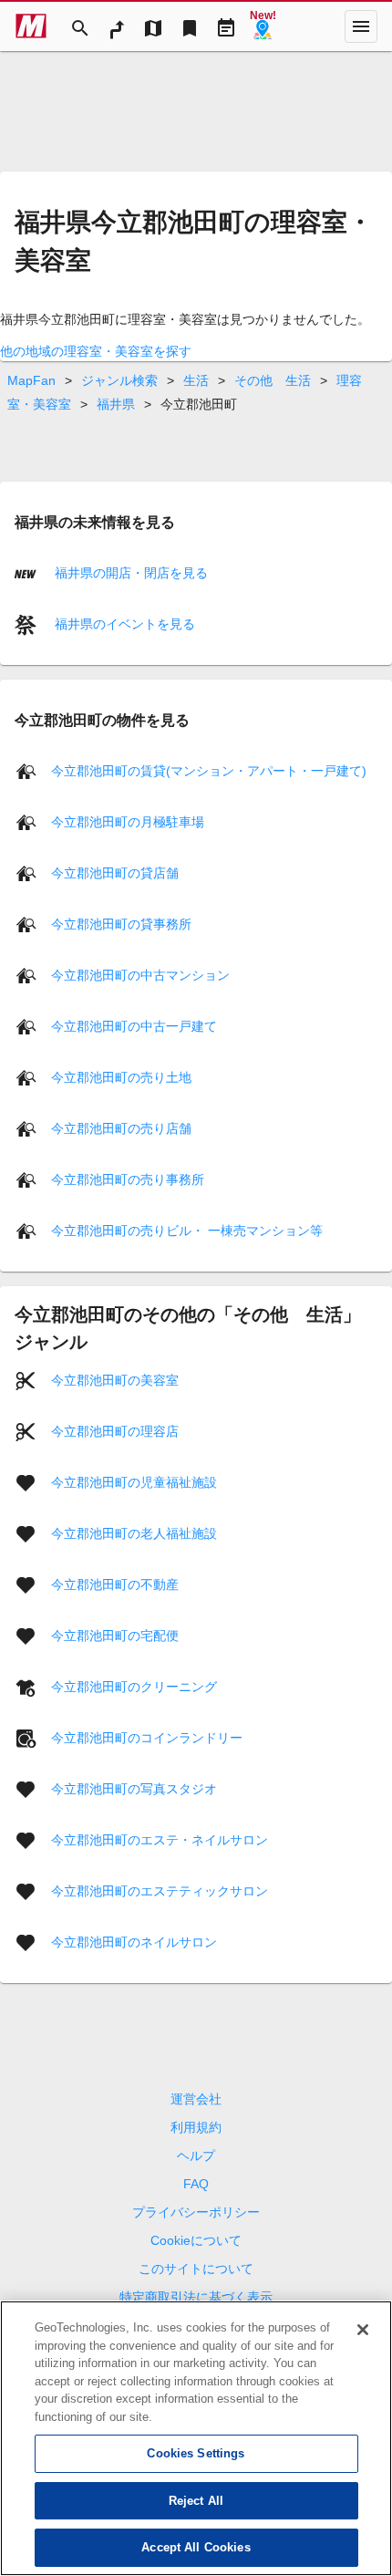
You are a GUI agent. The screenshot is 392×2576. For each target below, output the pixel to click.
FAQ (196, 2184)
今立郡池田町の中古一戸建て (134, 1026)
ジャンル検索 (119, 380)
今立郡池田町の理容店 (115, 1431)
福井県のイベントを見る (123, 624)
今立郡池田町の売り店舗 (121, 1128)
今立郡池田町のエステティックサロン (160, 1891)
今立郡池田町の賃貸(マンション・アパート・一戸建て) (209, 771)
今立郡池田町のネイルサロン (134, 1942)
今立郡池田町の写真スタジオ (134, 1789)
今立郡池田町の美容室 (115, 1380)
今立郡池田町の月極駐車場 (128, 822)
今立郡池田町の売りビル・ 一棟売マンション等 (187, 1231)
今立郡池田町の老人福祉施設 (134, 1533)
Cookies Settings (196, 2453)
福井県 (116, 404)
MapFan (31, 380)
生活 (196, 380)
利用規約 (196, 2127)
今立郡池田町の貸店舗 (115, 873)
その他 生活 (273, 380)
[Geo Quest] (263, 26)
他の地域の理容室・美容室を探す (96, 351)
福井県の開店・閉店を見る (129, 573)
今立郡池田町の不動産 (115, 1584)
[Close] (363, 2330)
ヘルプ (196, 2155)
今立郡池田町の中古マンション (140, 975)
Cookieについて (196, 2240)
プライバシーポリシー (196, 2212)
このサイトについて (196, 2269)
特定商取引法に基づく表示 (196, 2297)
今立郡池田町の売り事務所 (128, 1179)
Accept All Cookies (196, 2547)
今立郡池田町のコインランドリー (147, 1738)
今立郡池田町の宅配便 (115, 1636)
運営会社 (196, 2099)
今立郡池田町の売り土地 (121, 1077)
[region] (196, 2438)
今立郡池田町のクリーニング (134, 1687)
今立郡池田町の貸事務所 (121, 924)
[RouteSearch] (117, 26)
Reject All (196, 2501)
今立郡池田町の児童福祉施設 (134, 1482)
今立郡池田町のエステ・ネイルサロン (160, 1840)
